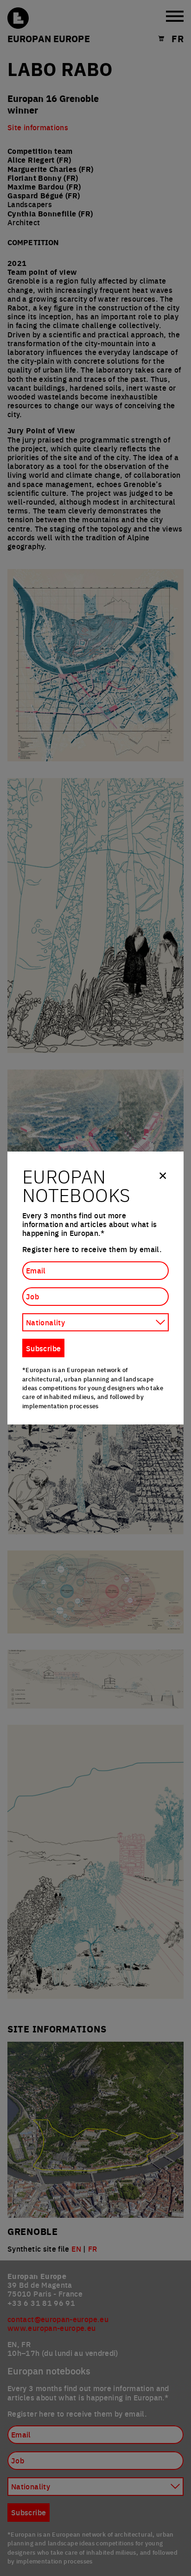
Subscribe (43, 1348)
